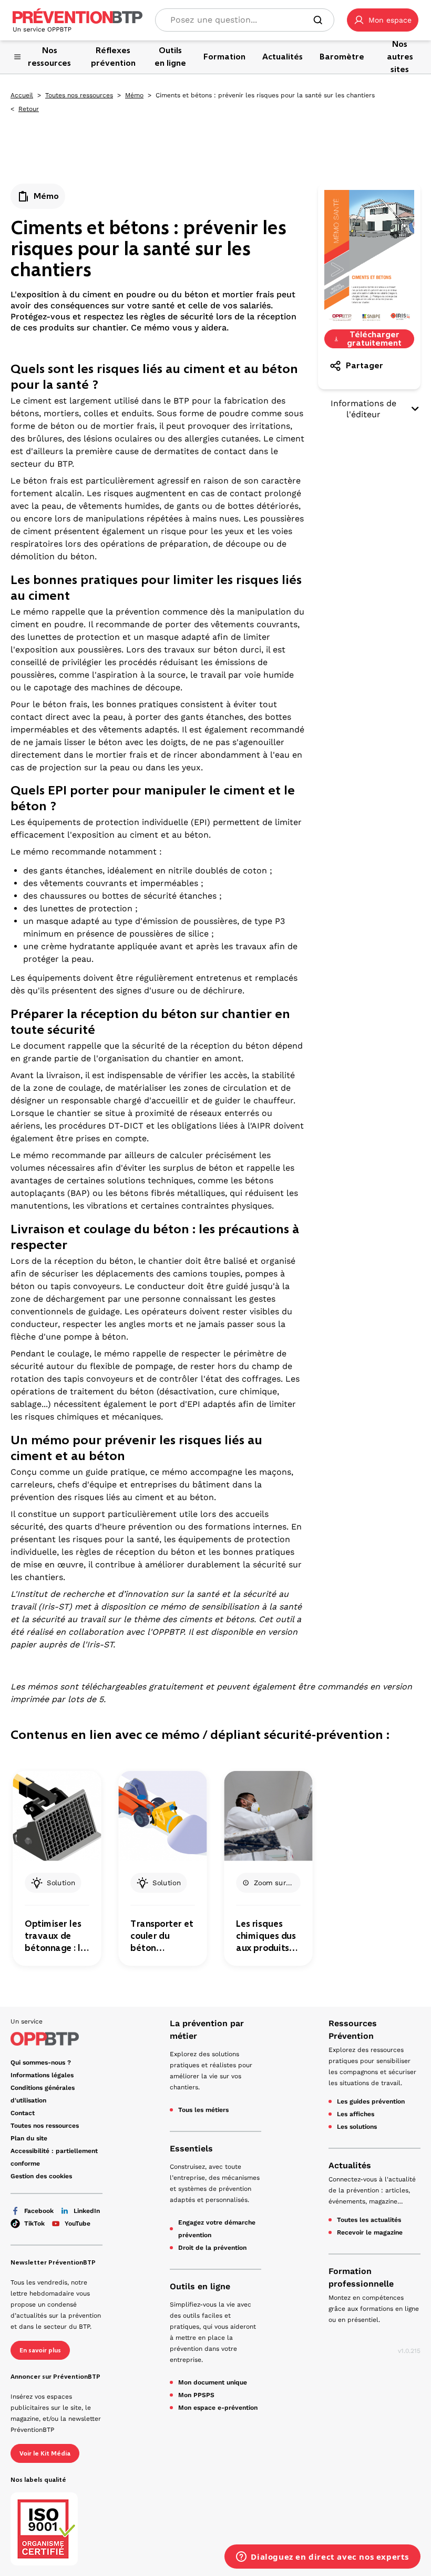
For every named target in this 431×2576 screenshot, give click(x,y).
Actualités (350, 2165)
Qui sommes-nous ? (41, 2062)
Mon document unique (213, 2382)
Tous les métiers (203, 2110)
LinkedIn (87, 2211)
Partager (365, 365)
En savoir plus (40, 2350)
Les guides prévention (371, 2101)
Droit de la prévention (212, 2248)
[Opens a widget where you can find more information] (322, 2558)
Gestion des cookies (41, 2176)
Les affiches (356, 2114)
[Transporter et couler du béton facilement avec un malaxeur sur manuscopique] (162, 1816)
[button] (383, 20)
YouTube (78, 2223)
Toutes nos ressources (79, 95)
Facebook (39, 2211)
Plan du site (29, 2138)
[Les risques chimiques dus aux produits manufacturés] (268, 1816)
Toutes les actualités (369, 2220)
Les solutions (357, 2127)
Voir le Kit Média (45, 2453)
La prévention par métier (207, 2030)
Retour (29, 109)
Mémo (134, 95)
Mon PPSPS (196, 2395)
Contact (23, 2113)
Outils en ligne (200, 2286)
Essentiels (191, 2149)
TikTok (34, 2223)
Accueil (22, 95)
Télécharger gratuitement (374, 339)
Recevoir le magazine (370, 2232)
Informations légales (42, 2075)
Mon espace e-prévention (218, 2408)
